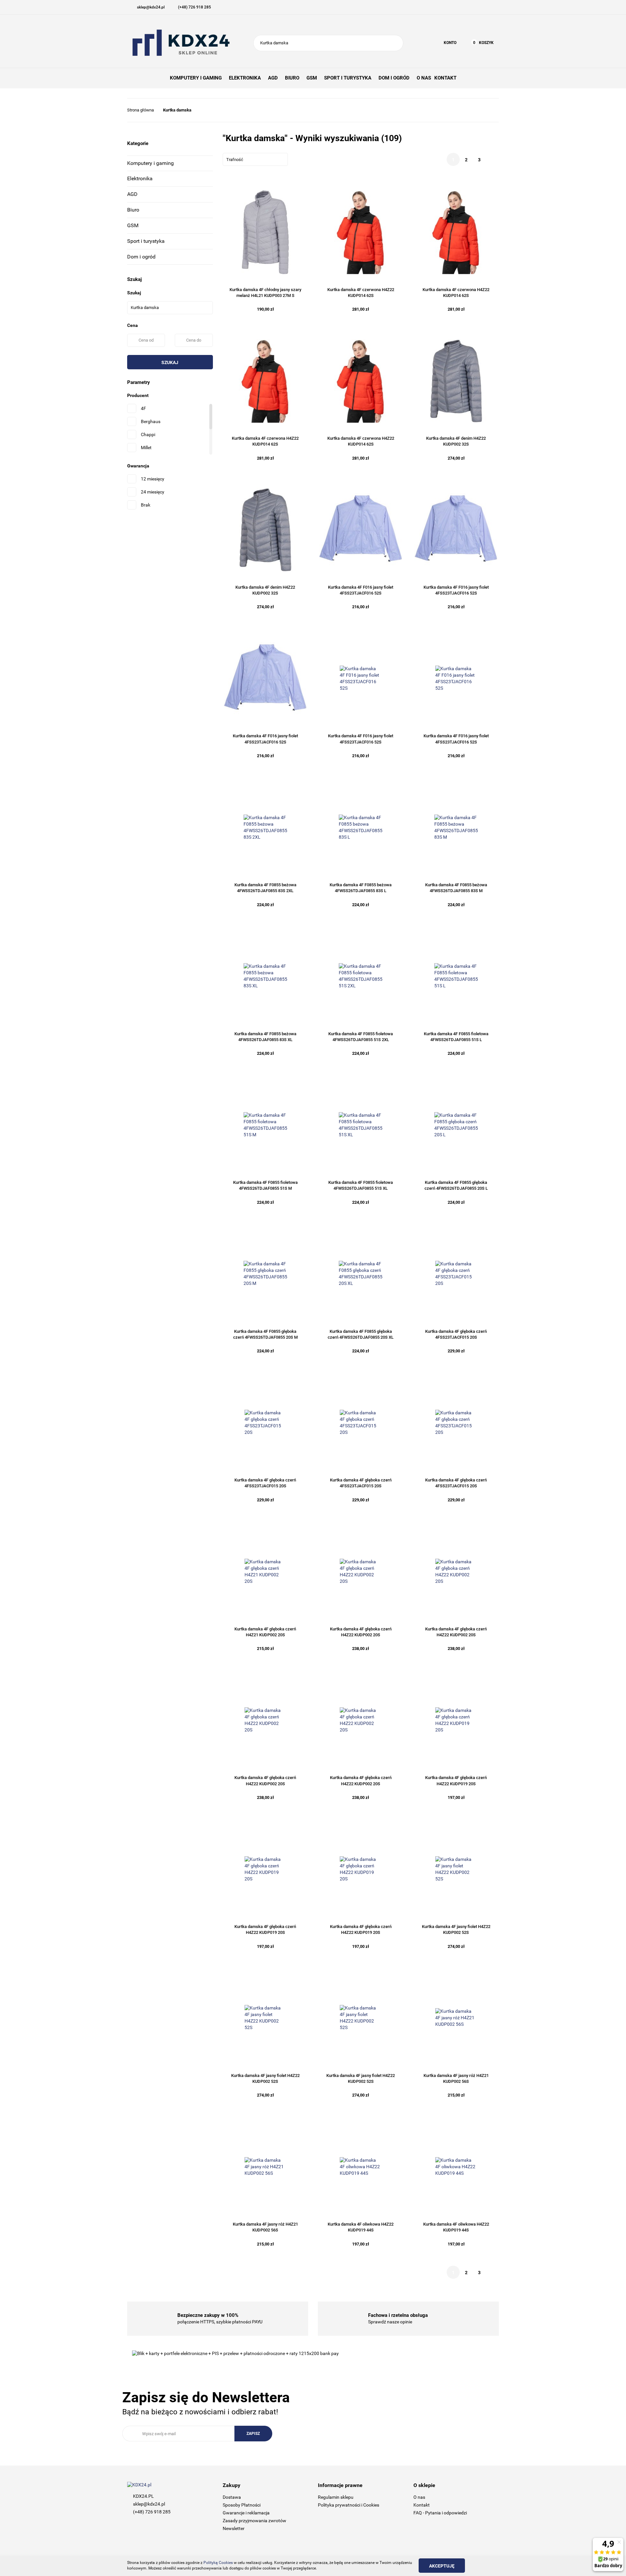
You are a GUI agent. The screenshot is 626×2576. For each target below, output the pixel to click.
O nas (419, 2497)
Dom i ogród (141, 257)
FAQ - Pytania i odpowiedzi (440, 2513)
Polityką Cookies (218, 2563)
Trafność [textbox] (235, 160)
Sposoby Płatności (242, 2505)
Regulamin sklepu (336, 2497)
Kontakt (422, 2505)
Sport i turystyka (146, 241)
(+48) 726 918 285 (152, 2512)
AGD (132, 194)
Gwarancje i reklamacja (246, 2513)
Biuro (133, 210)
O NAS (424, 78)
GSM (133, 225)
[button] (266, 2486)
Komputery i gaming (150, 163)
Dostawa (232, 2497)
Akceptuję (442, 2566)
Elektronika (140, 178)
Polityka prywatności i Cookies (349, 2505)
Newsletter (234, 2528)
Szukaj (170, 362)
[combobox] (255, 159)
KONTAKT (445, 78)
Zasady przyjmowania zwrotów (254, 2521)
